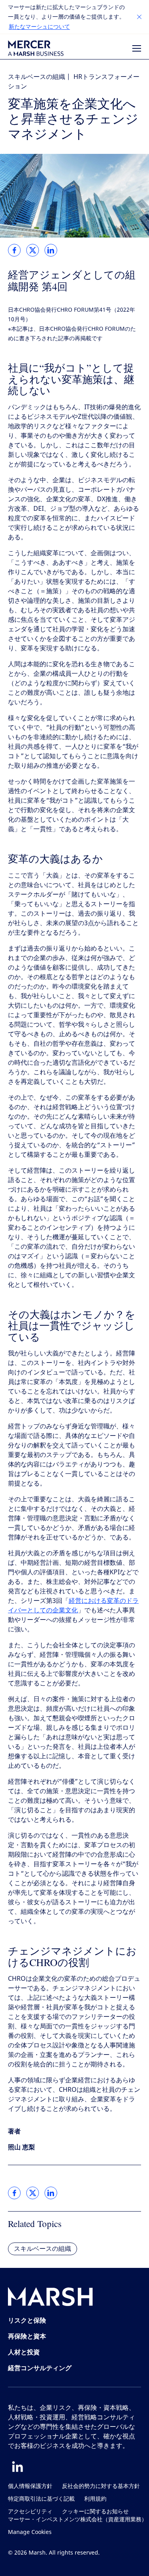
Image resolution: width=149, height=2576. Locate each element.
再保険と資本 (27, 2336)
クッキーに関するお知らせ (95, 2512)
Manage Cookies (30, 2532)
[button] (139, 17)
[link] (14, 250)
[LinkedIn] (17, 2467)
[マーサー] (36, 48)
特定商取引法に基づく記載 (41, 2499)
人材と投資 (24, 2352)
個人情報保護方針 (30, 2486)
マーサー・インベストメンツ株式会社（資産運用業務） (77, 2519)
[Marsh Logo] (50, 2298)
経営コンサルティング (40, 2368)
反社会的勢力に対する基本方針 (101, 2486)
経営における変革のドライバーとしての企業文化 (73, 1605)
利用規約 (95, 2499)
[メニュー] (137, 48)
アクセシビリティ (30, 2512)
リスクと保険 (27, 2320)
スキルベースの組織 (37, 77)
